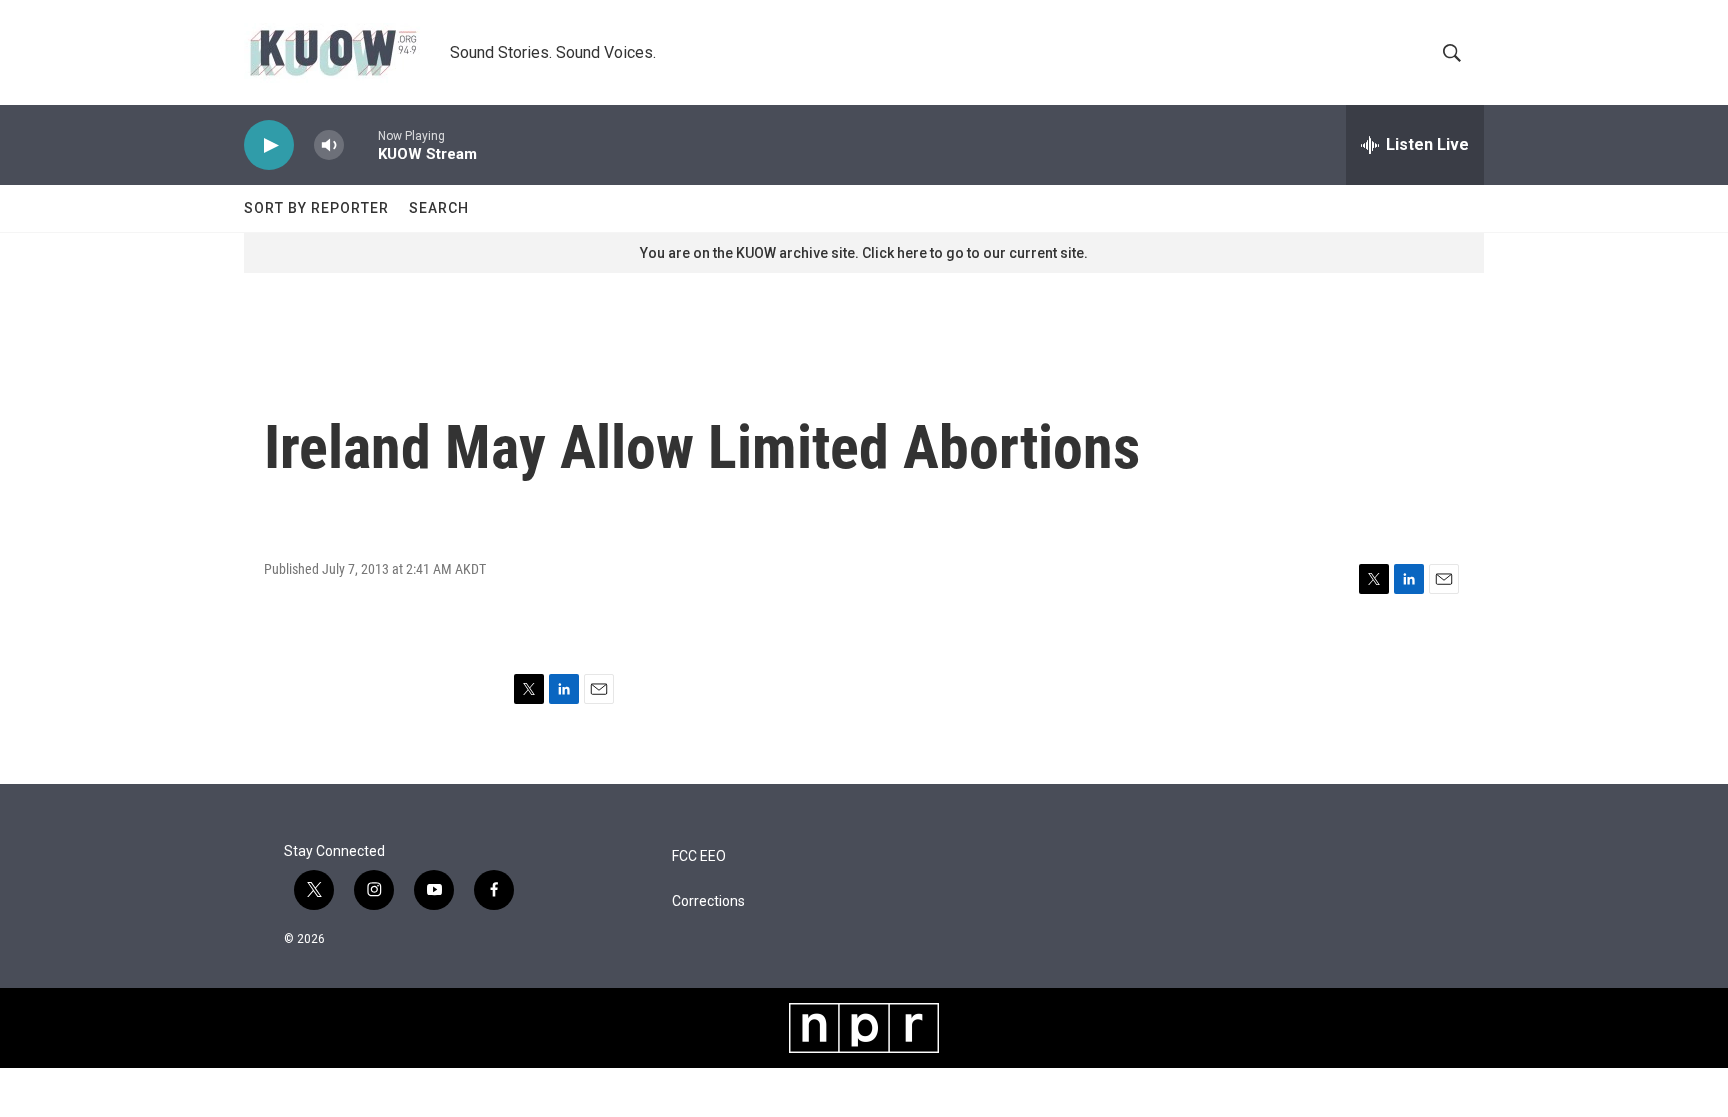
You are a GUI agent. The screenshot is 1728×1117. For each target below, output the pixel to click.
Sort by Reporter (316, 208)
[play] (269, 145)
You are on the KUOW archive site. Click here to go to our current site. (864, 253)
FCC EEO (699, 856)
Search (439, 208)
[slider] (361, 144)
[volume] (329, 145)
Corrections (708, 901)
